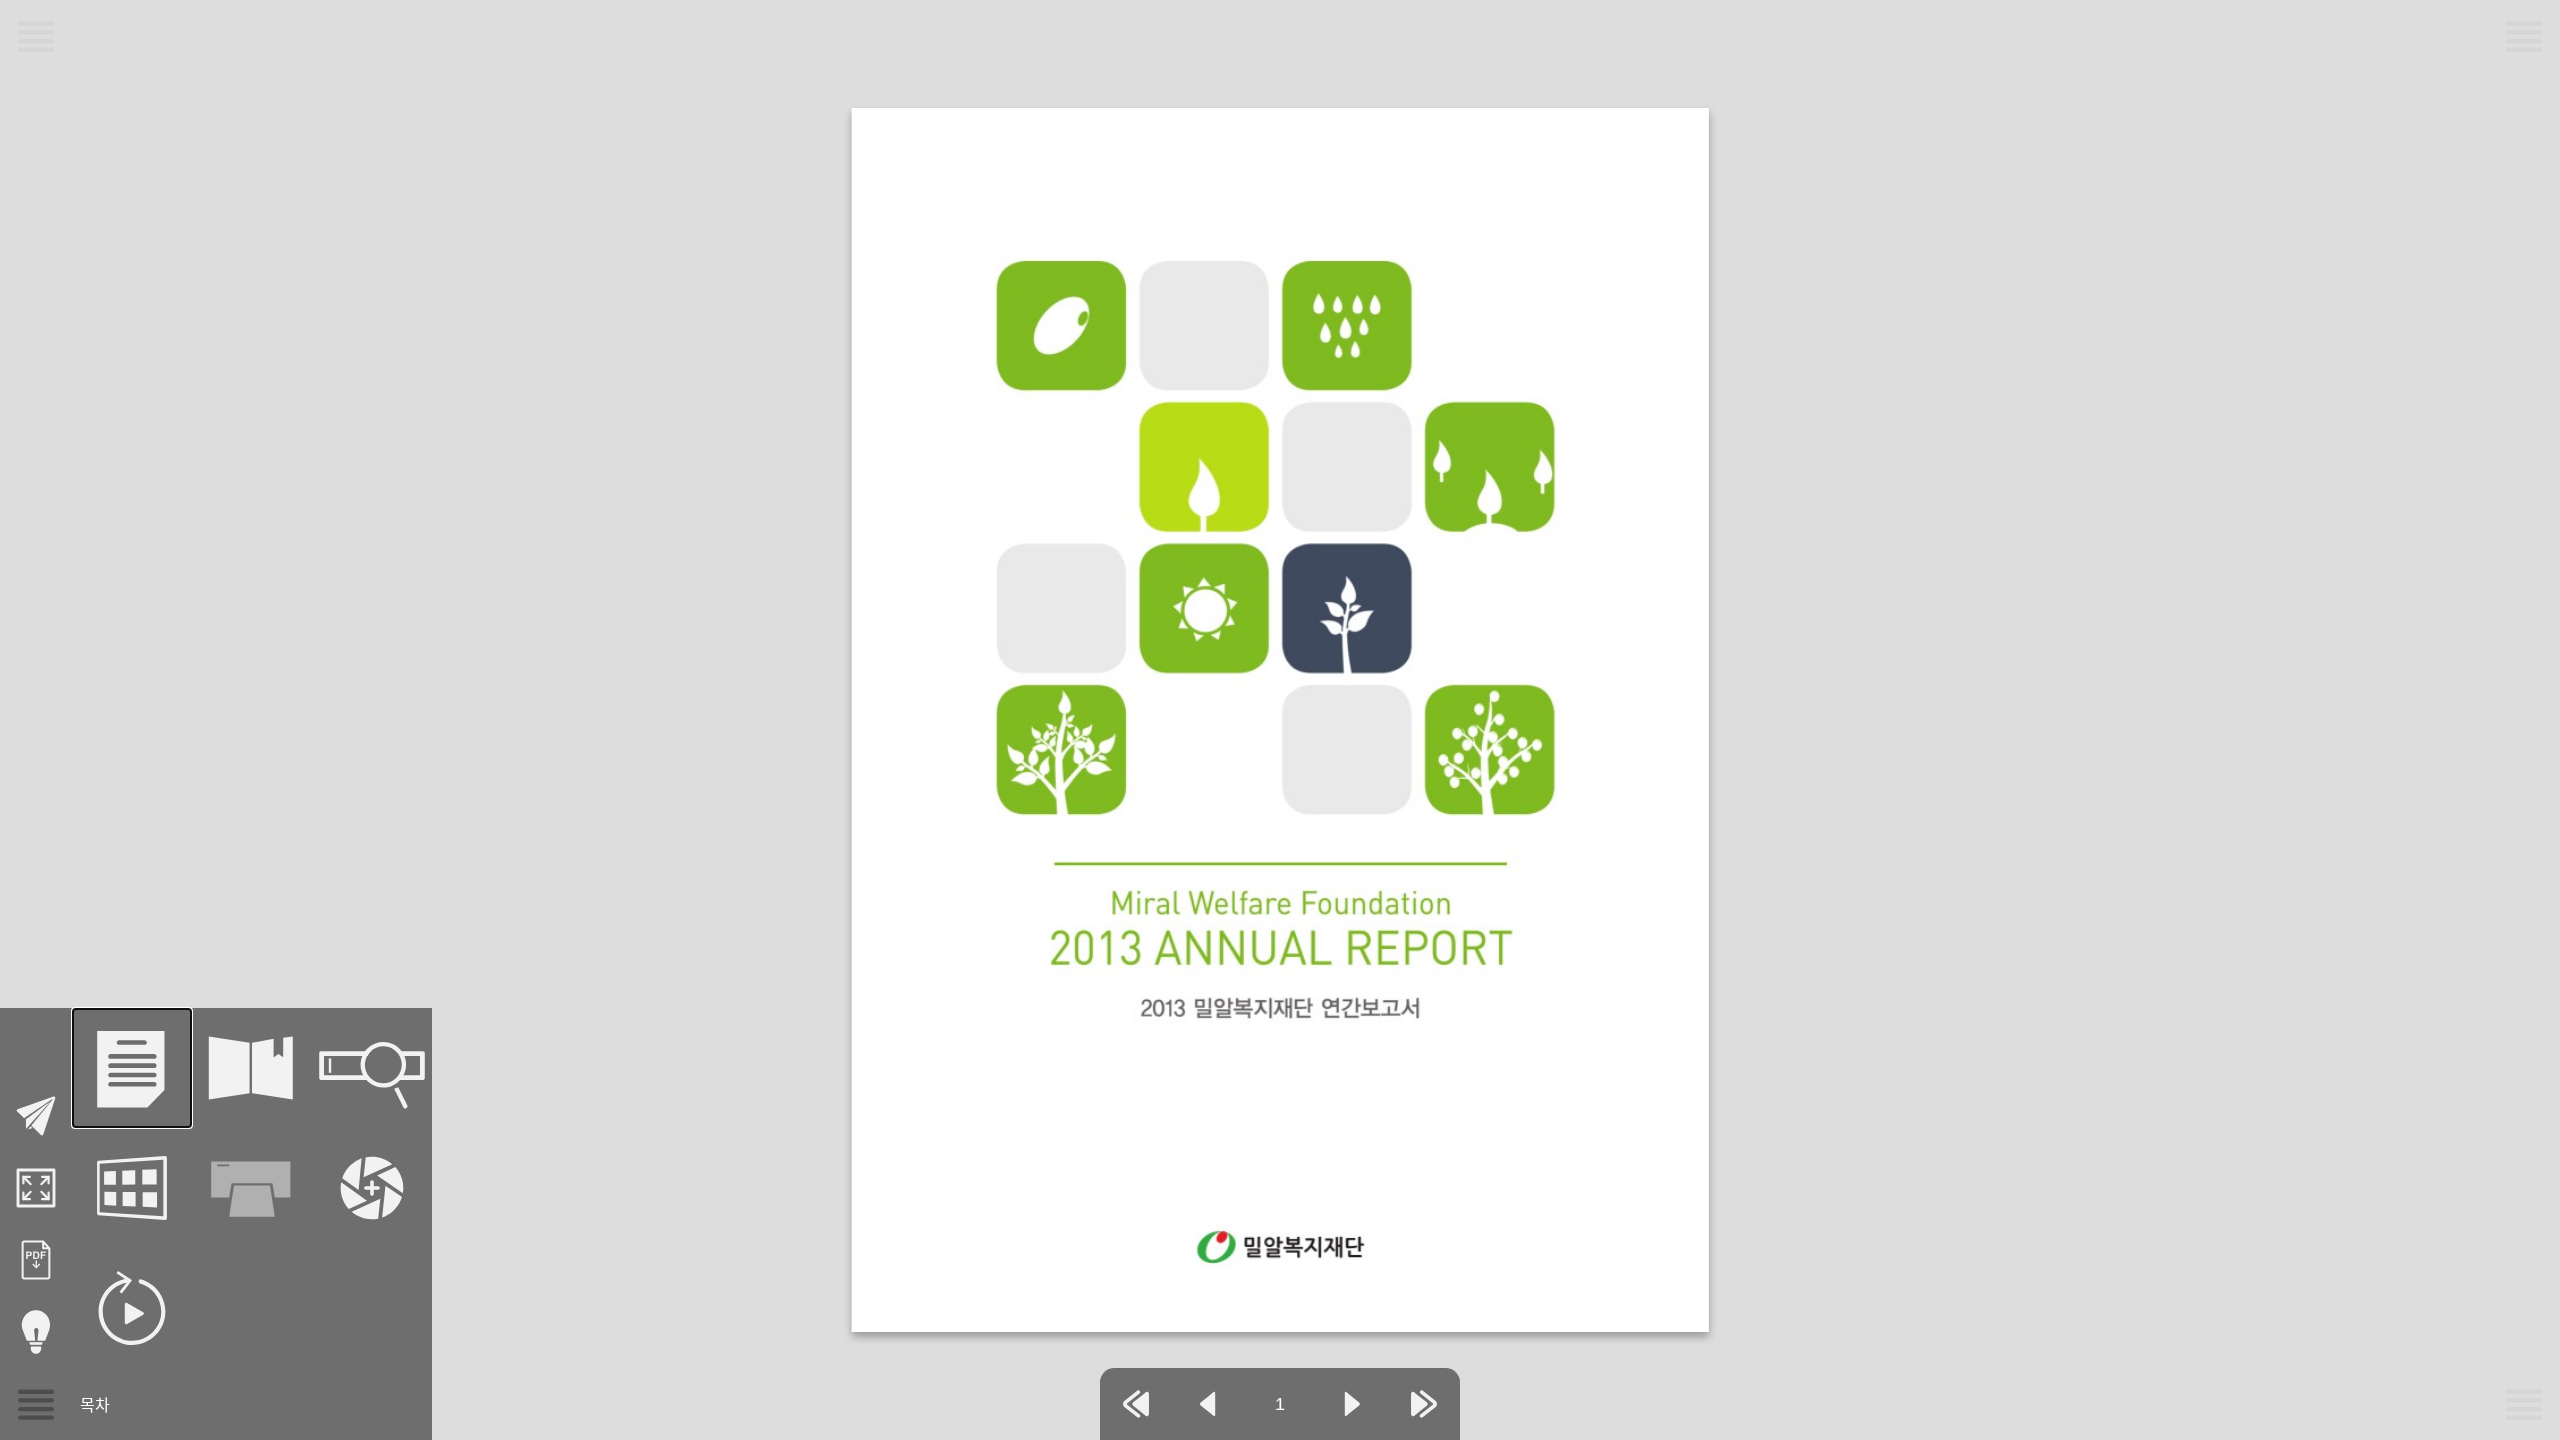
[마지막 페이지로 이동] (1424, 1404)
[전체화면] (36, 1188)
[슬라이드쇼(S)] (132, 1308)
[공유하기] (36, 1116)
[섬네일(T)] (132, 1188)
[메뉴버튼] (36, 1404)
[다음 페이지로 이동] (1352, 1404)
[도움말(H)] (36, 1332)
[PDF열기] (36, 1260)
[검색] (372, 1068)
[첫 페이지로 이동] (1136, 1404)
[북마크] (252, 1068)
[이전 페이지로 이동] (1208, 1404)
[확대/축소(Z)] (372, 1188)
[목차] (132, 1068)
